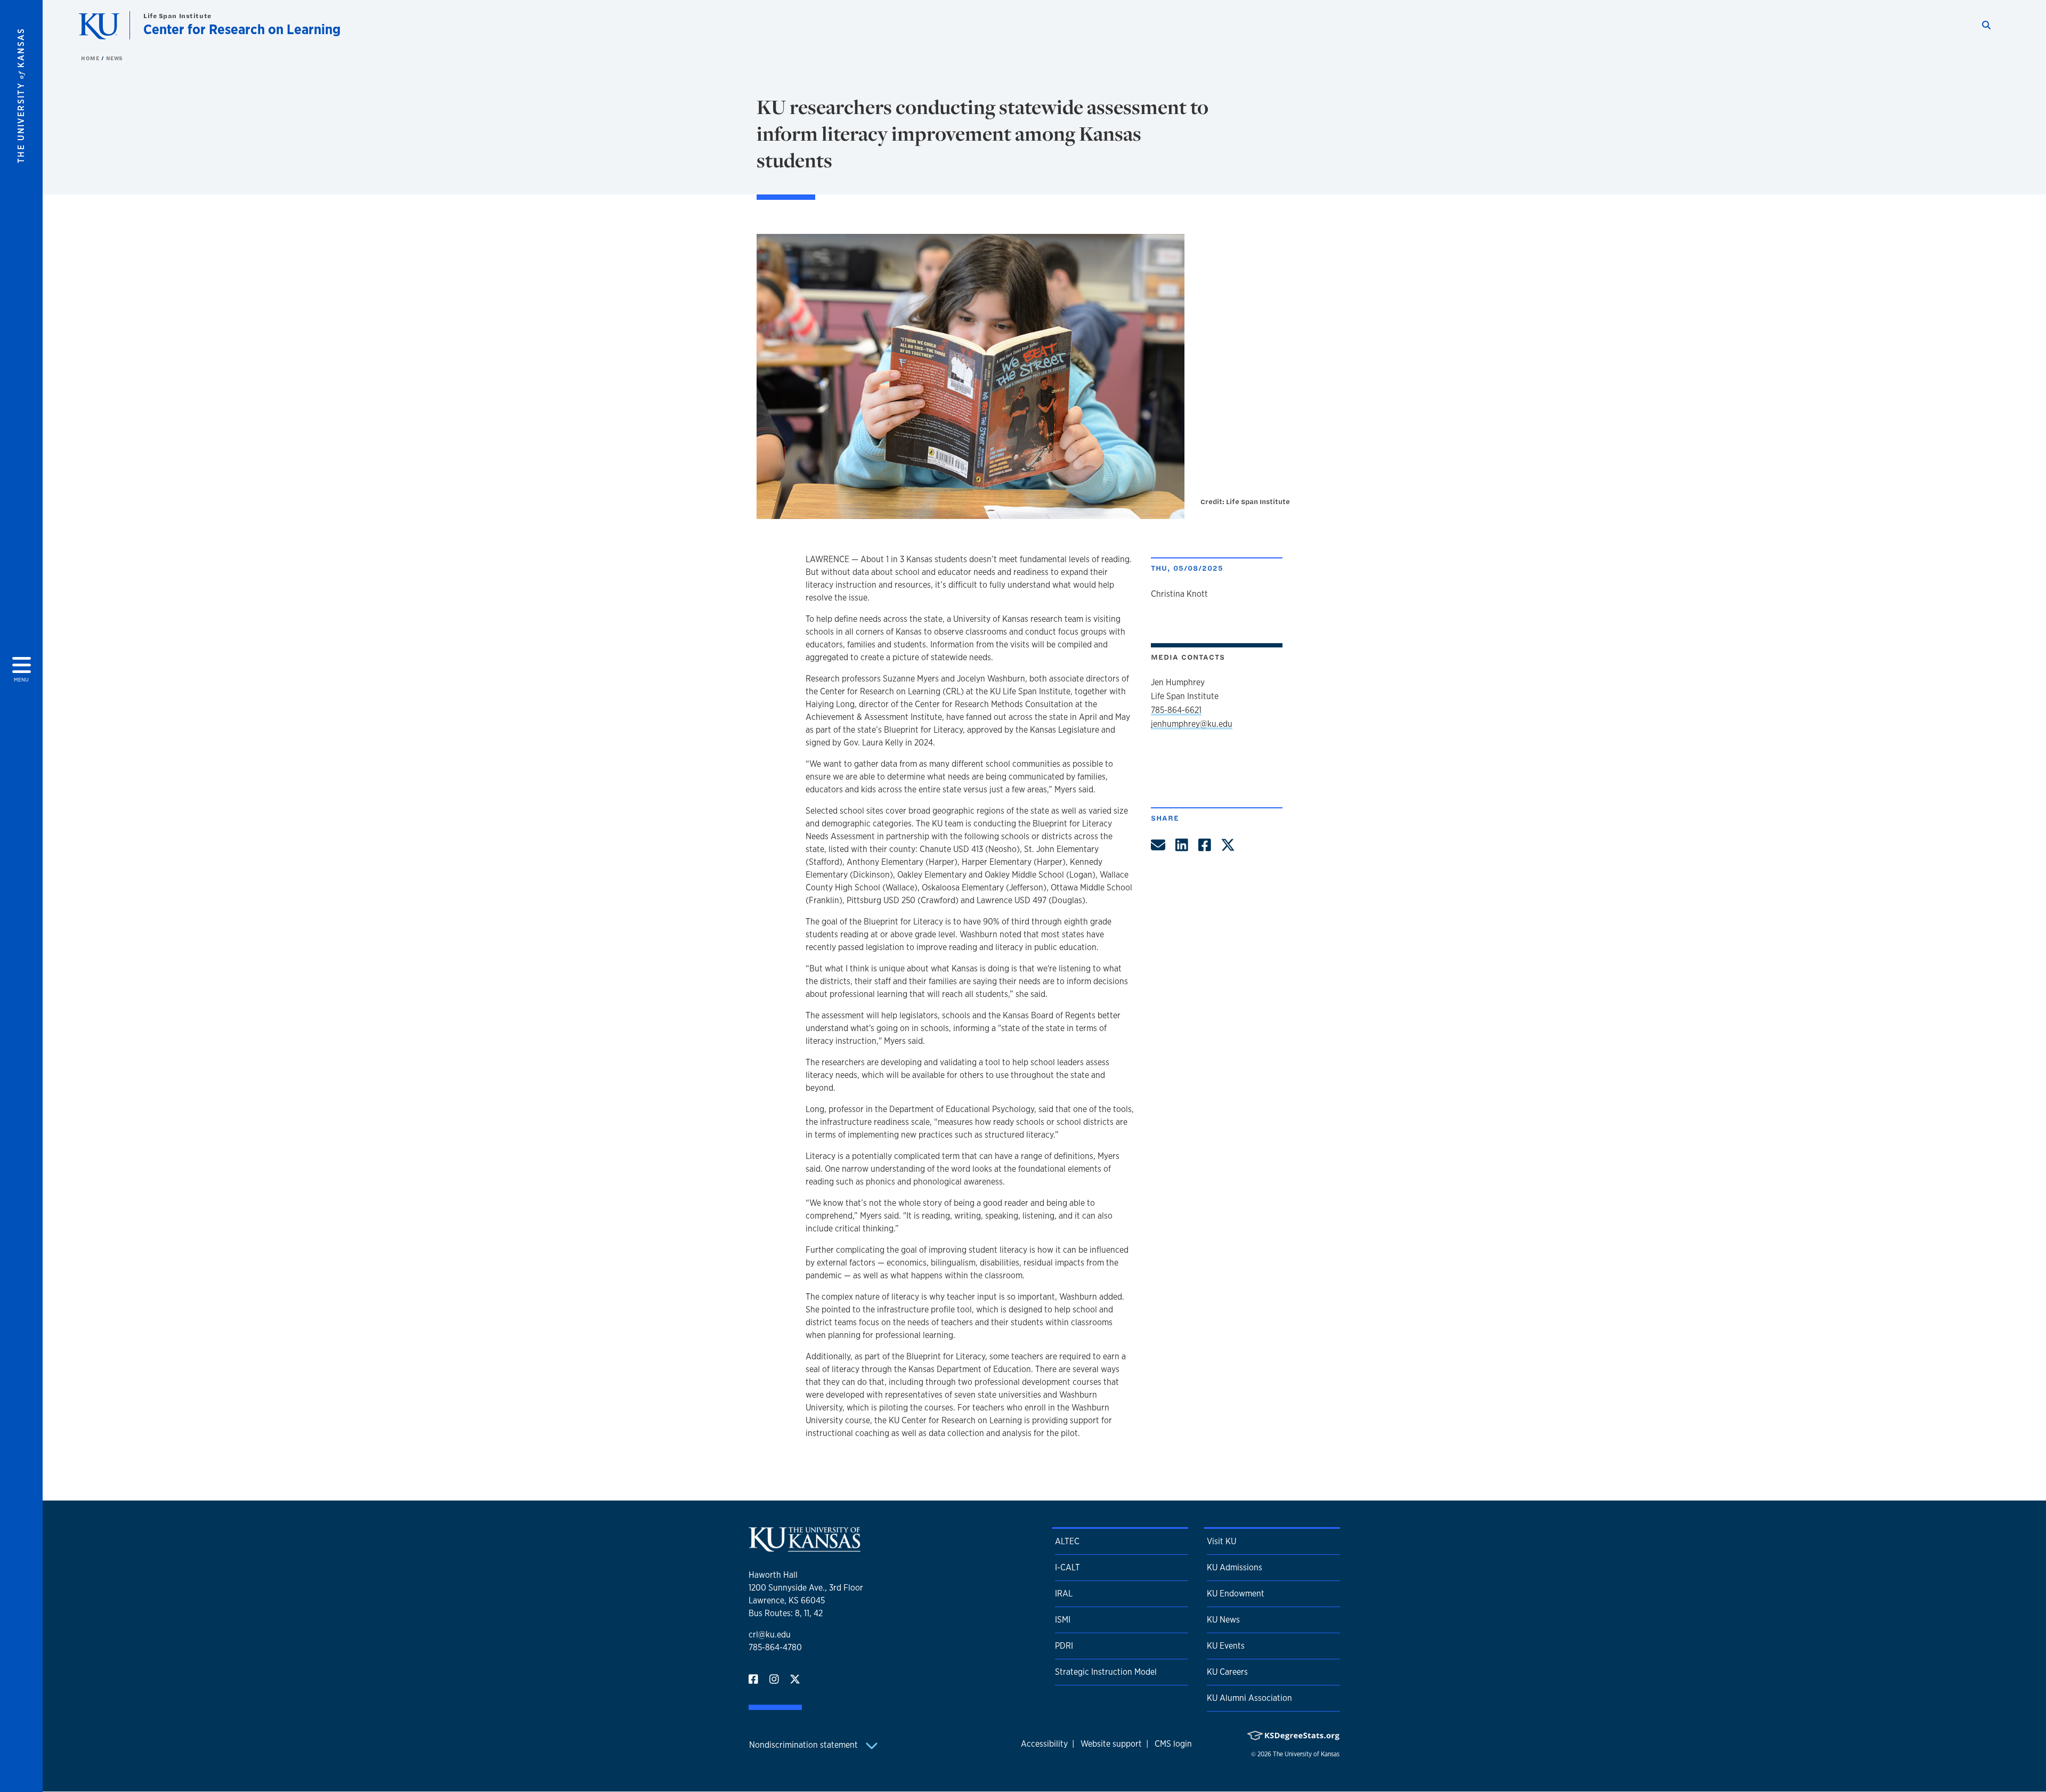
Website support (1111, 1744)
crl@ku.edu (770, 1635)
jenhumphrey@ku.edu (1192, 724)
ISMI (1063, 1620)
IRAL (1064, 1594)
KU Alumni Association (1249, 1698)
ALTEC (1067, 1541)
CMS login (1173, 1744)
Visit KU (1221, 1541)
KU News (1223, 1620)
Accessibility (1044, 1744)
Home (91, 58)
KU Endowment (1236, 1594)
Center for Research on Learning (242, 29)
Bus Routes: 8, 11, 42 (786, 1613)
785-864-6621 (1176, 710)
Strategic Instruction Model (1106, 1672)
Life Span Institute (177, 16)
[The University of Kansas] (805, 1547)
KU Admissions (1235, 1567)
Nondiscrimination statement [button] (805, 1745)
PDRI (1064, 1646)
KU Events (1226, 1646)
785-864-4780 (775, 1647)
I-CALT (1067, 1567)
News (115, 58)
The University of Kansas (1306, 1754)
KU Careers (1227, 1672)
